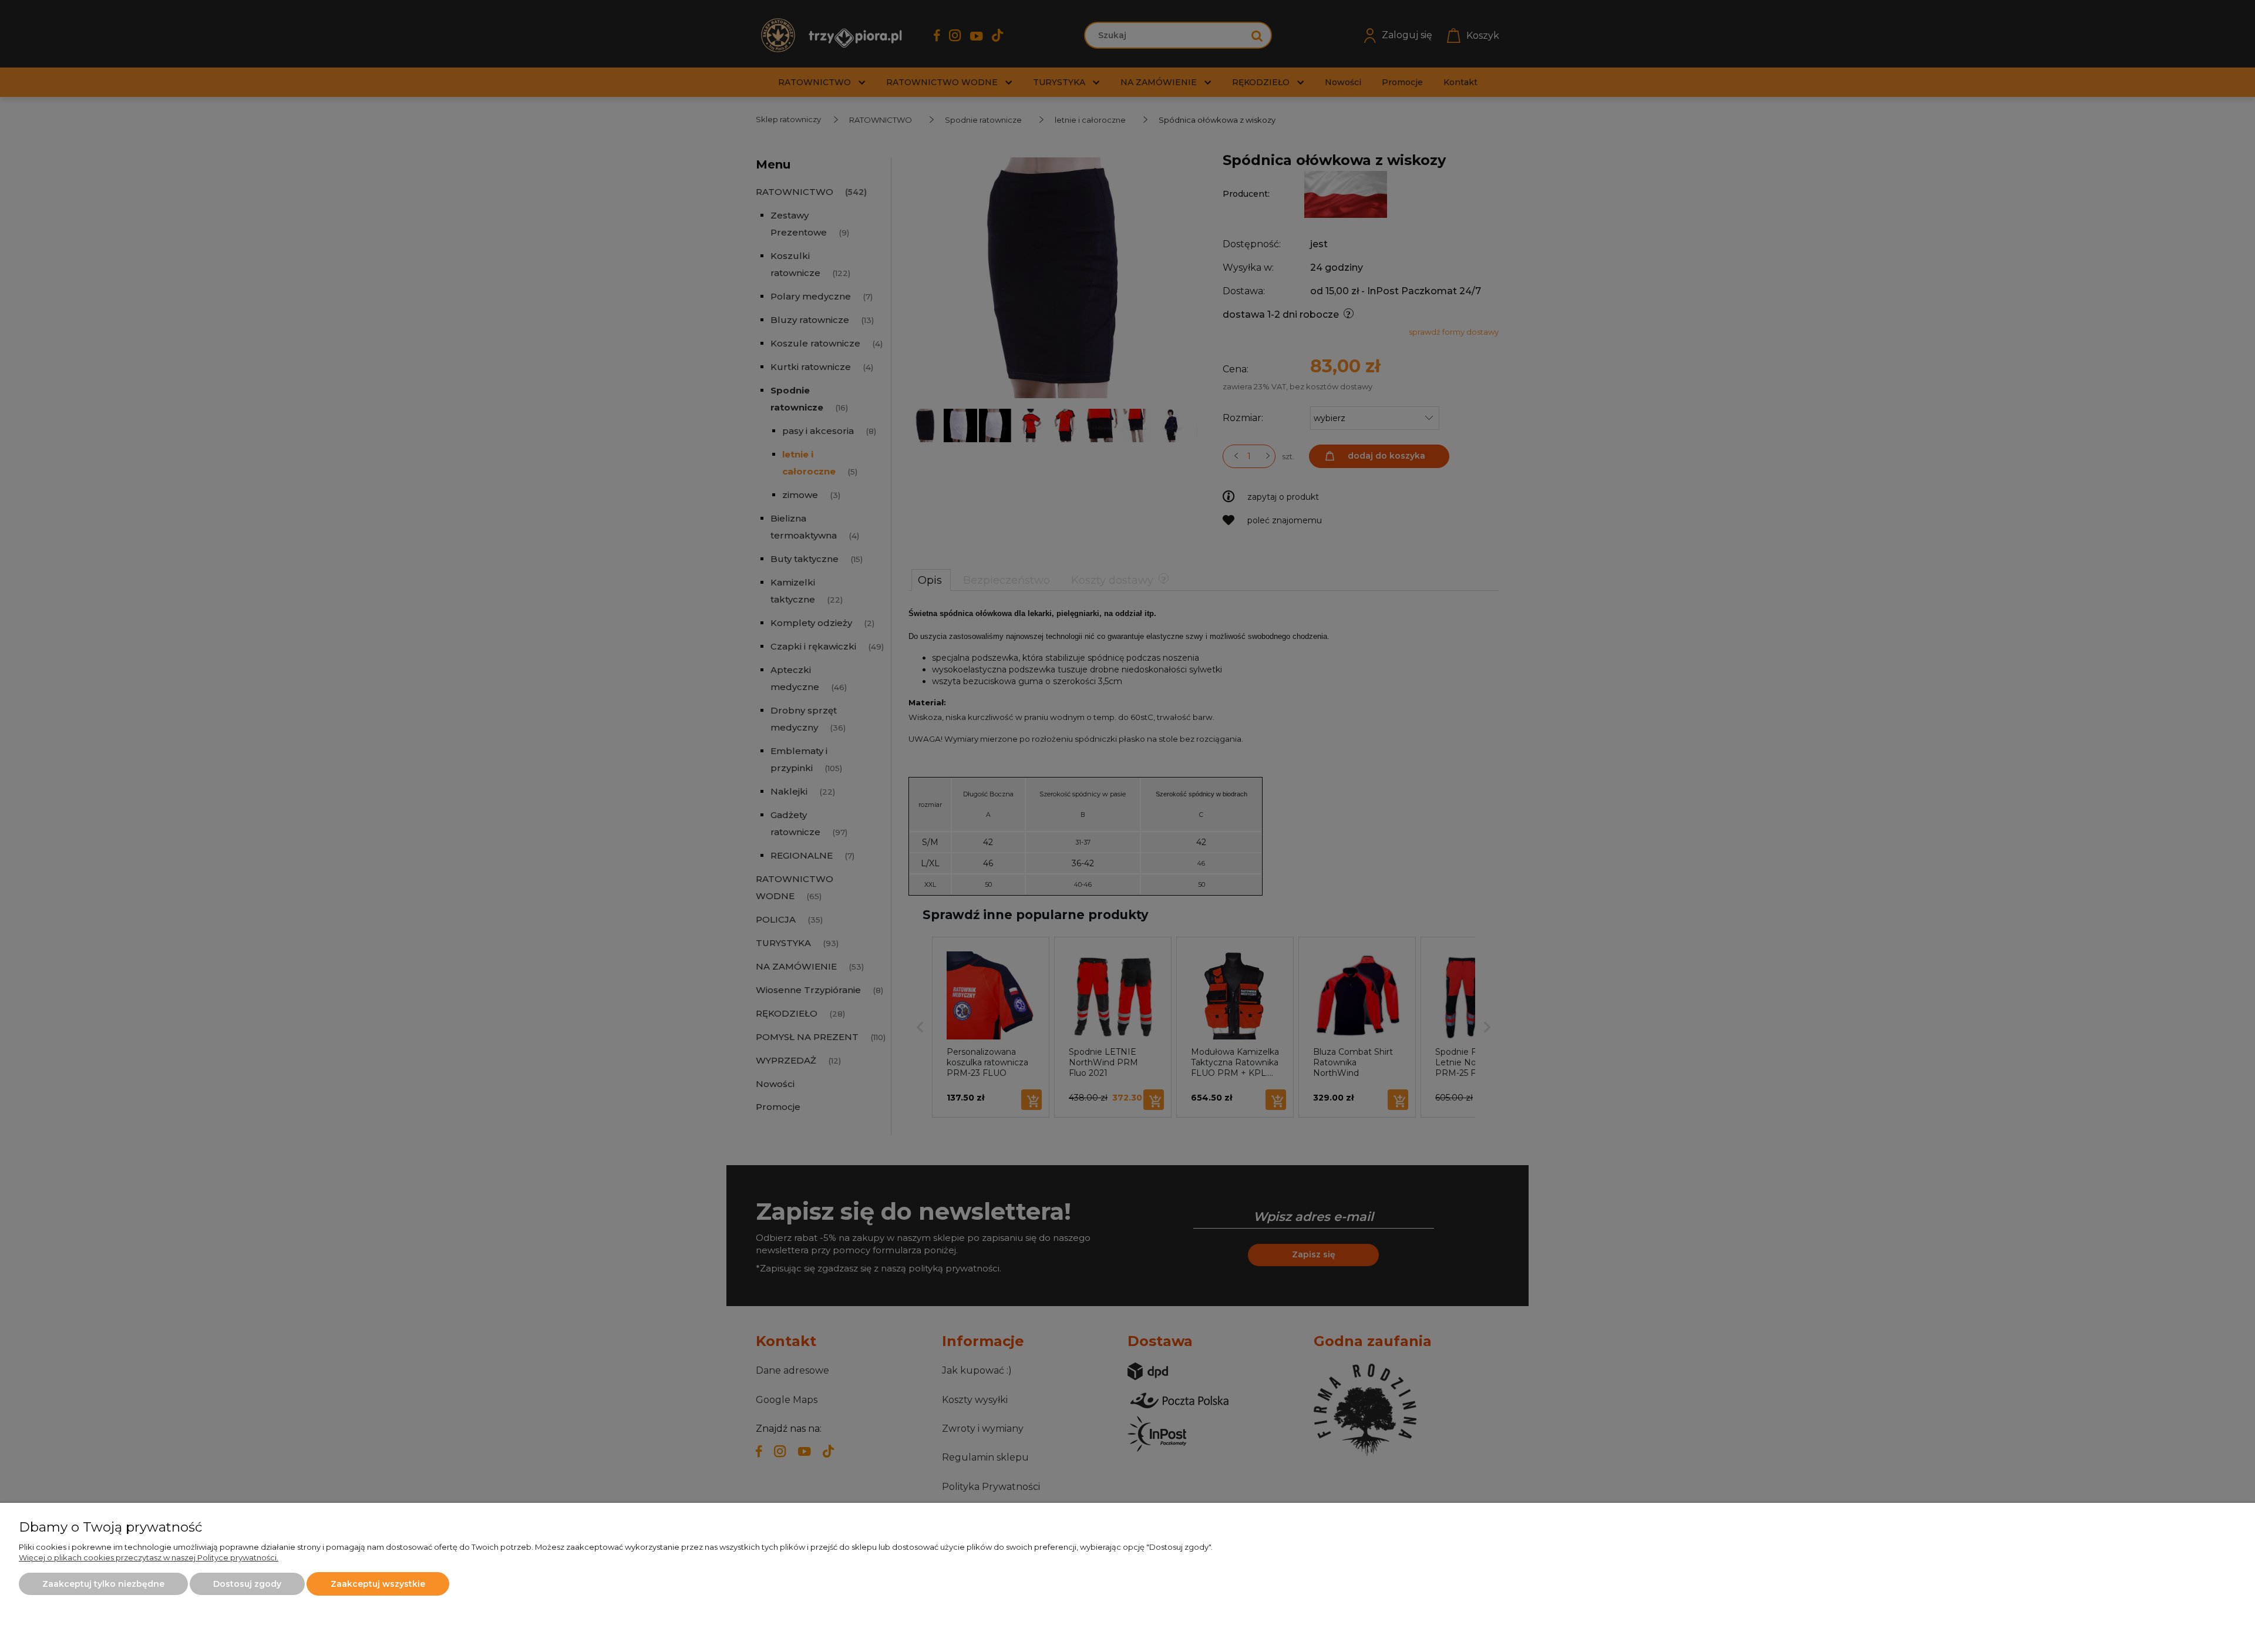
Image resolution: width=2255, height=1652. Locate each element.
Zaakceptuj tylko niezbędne (103, 1584)
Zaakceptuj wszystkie (378, 1584)
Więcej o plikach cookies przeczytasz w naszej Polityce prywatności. (149, 1557)
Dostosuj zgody (247, 1584)
